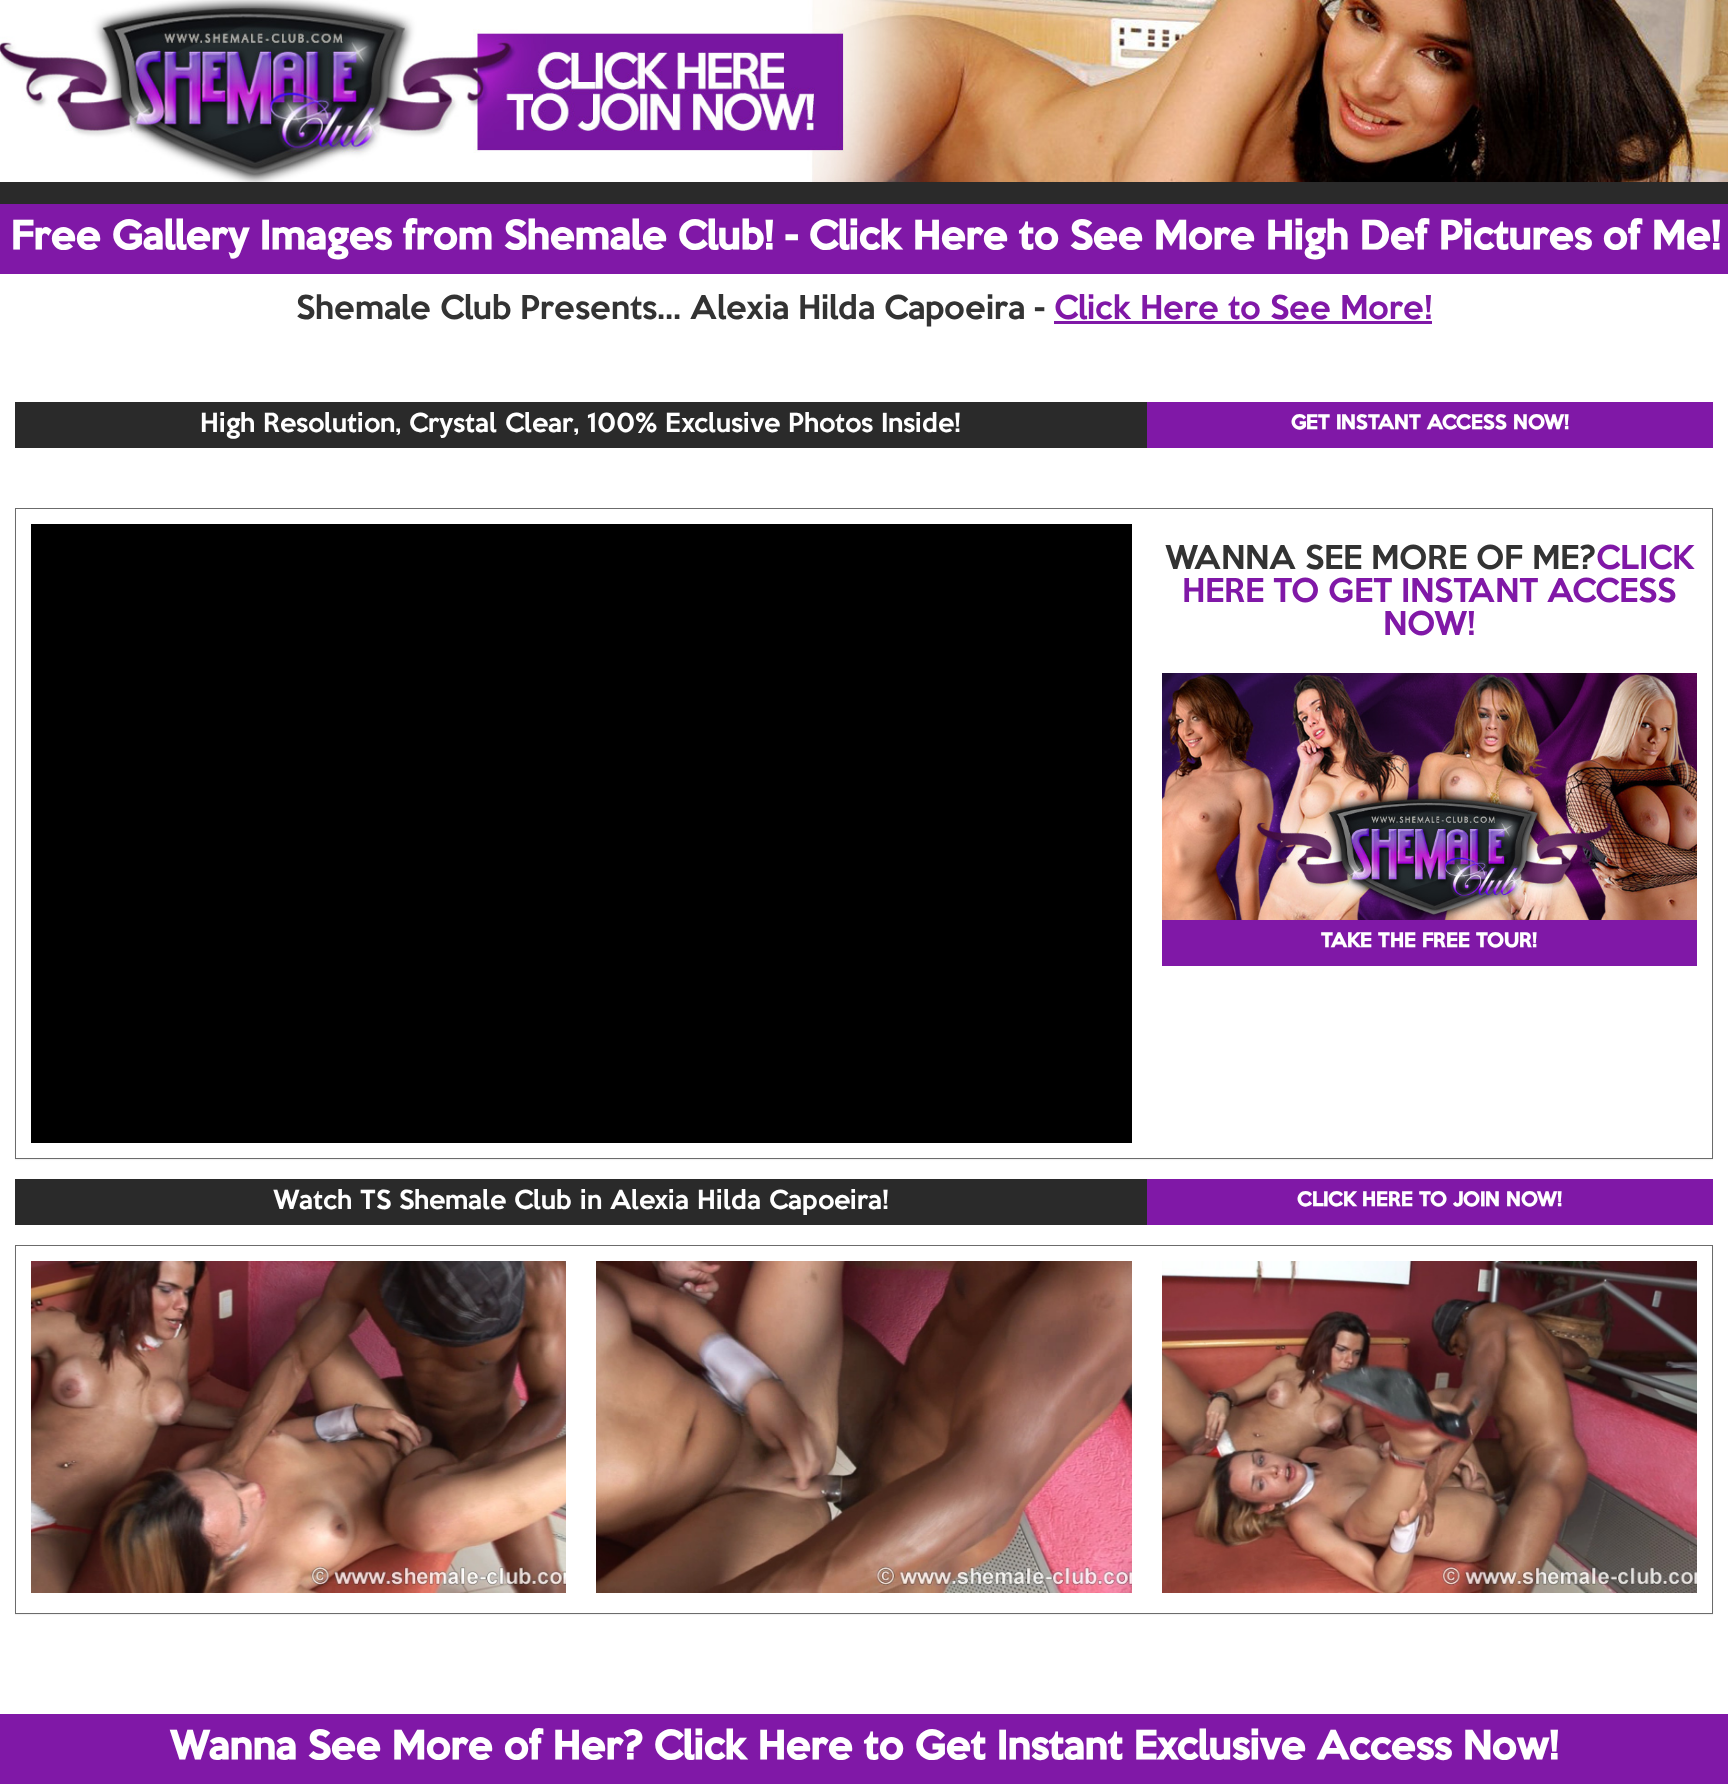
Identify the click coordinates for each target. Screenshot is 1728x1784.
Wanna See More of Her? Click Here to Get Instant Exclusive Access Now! (864, 1748)
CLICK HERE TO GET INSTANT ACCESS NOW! (1438, 593)
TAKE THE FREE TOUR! (1429, 942)
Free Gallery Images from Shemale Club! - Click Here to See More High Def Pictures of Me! (866, 238)
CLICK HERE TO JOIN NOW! (1429, 1201)
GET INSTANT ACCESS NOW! (1430, 424)
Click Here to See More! (1243, 310)
